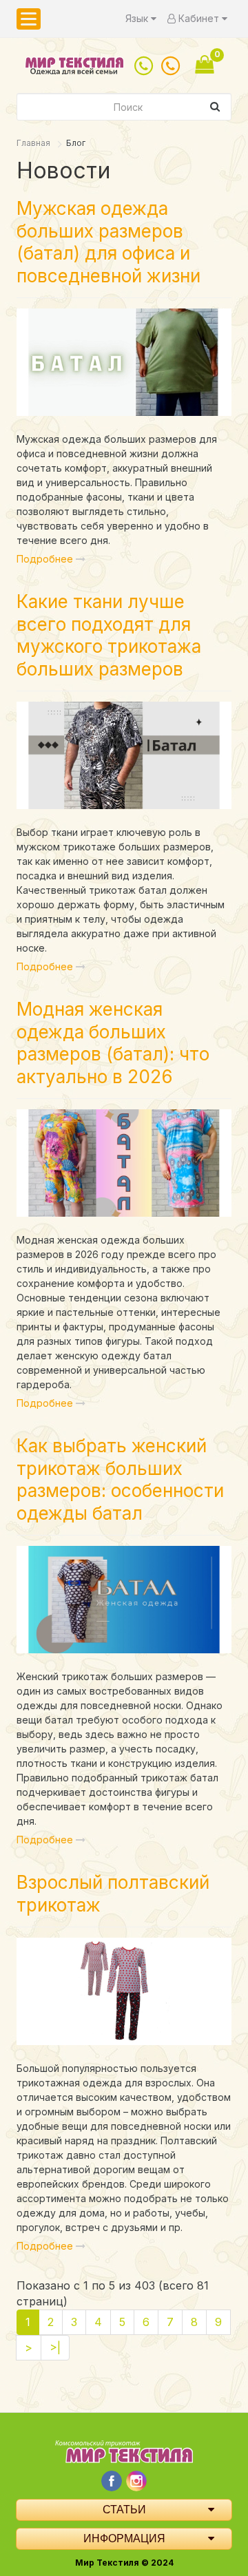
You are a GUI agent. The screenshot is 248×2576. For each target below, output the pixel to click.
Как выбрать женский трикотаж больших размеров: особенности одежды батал (120, 1479)
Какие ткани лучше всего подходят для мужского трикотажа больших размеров (109, 635)
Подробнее (46, 559)
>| (55, 2347)
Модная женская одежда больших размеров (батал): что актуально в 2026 (113, 1043)
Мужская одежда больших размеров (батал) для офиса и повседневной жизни (108, 242)
